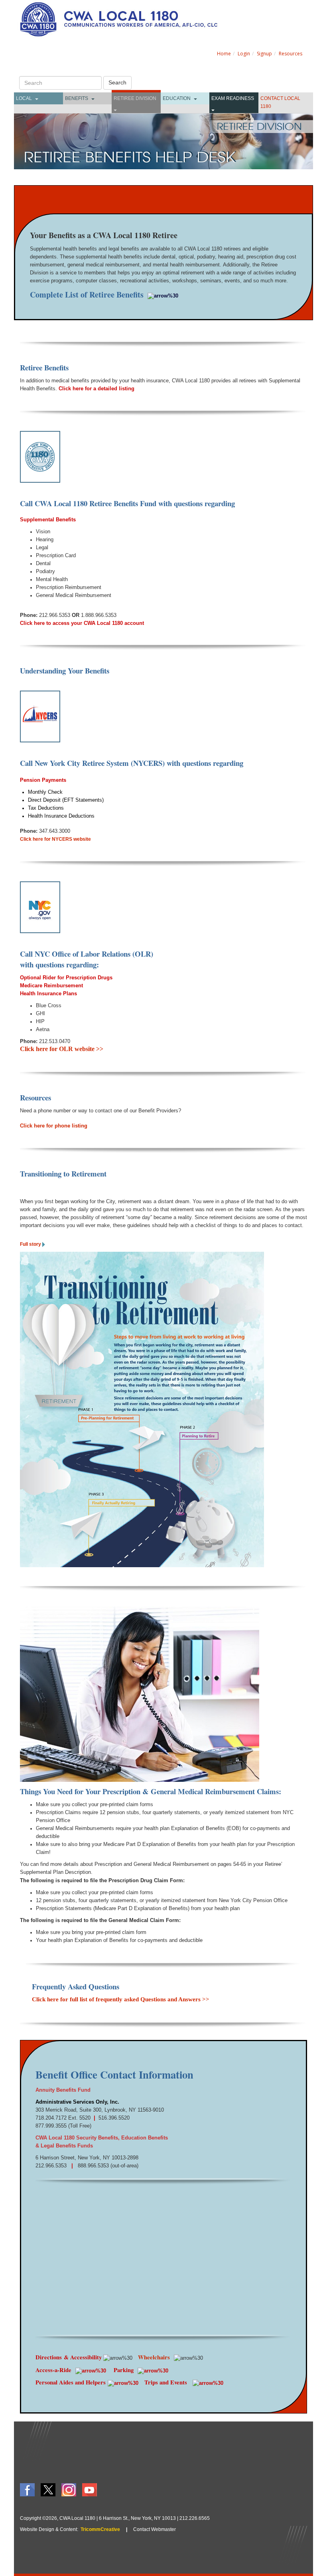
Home (224, 54)
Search (117, 82)
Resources (291, 54)
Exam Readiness (233, 98)
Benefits (77, 98)
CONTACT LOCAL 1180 (280, 102)
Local (24, 98)
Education (177, 98)
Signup (264, 54)
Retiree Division (135, 98)
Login (244, 54)
